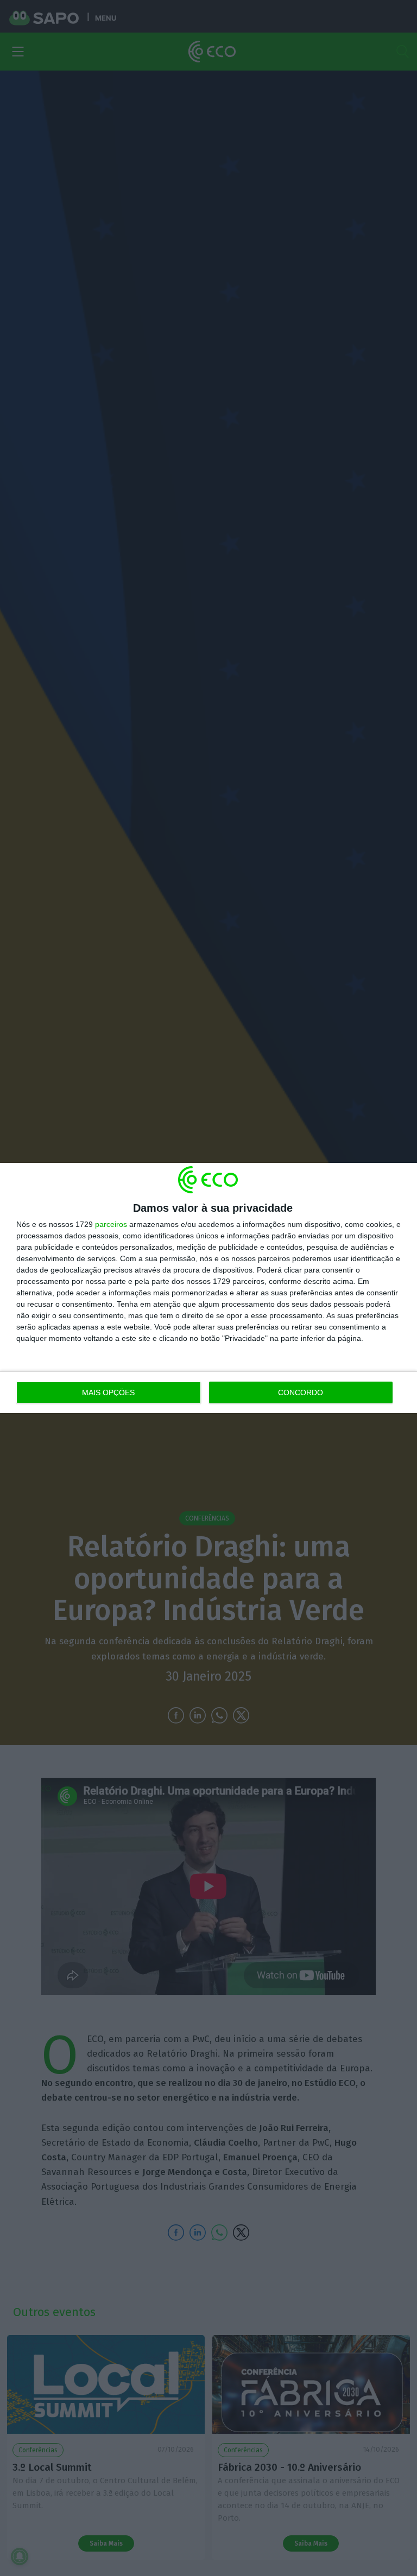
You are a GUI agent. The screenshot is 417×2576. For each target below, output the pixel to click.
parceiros (111, 1224)
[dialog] (208, 1288)
